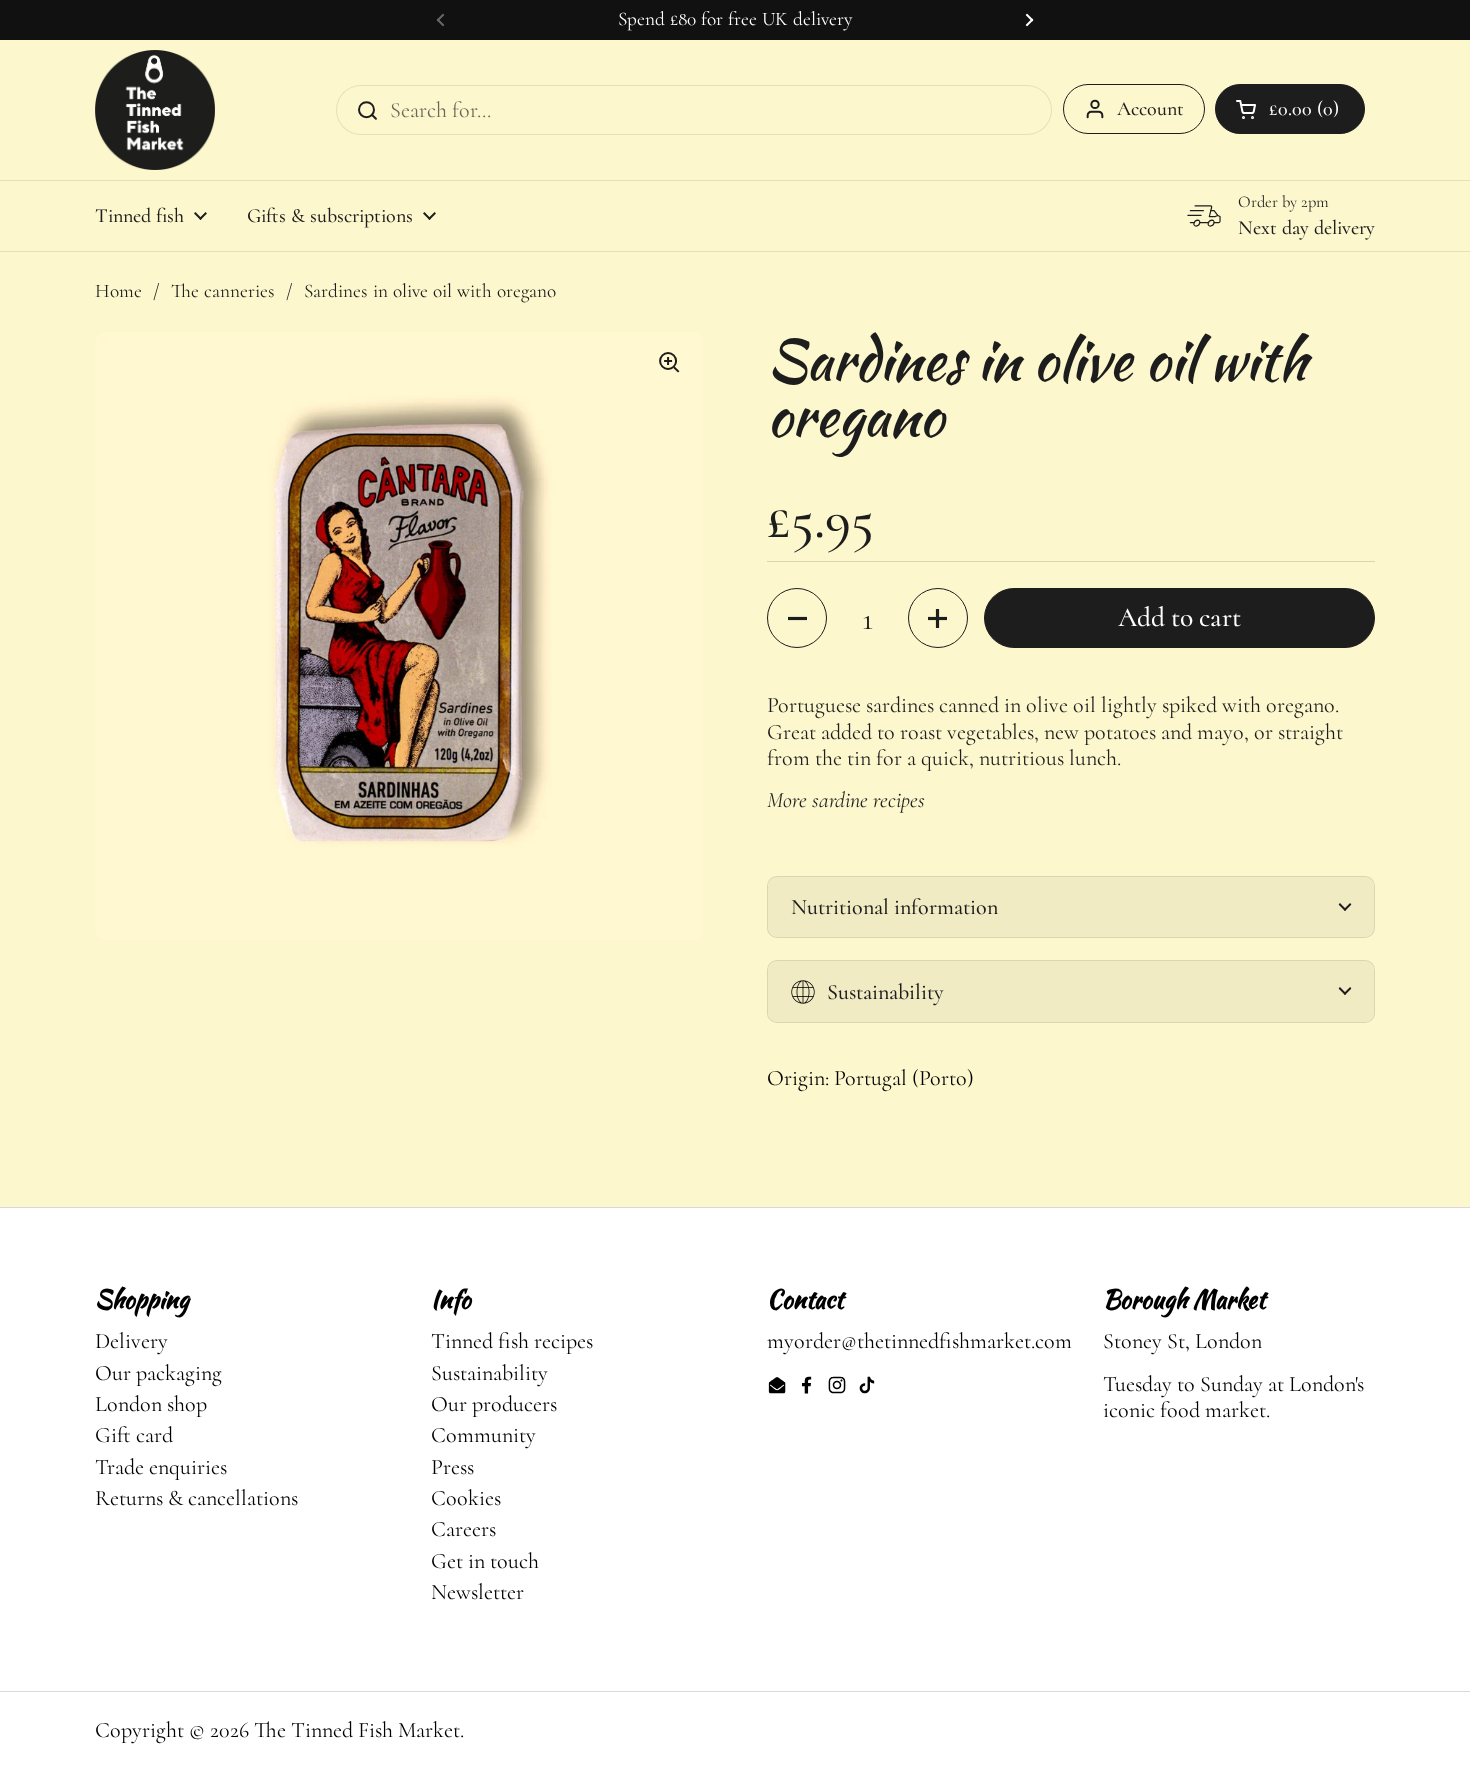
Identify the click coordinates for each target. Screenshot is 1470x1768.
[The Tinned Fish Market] (155, 110)
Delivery (131, 1341)
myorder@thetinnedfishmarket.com (919, 1341)
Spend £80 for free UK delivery (735, 19)
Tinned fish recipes (512, 1341)
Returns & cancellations (196, 1498)
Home (118, 291)
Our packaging (158, 1373)
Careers (463, 1529)
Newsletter (477, 1592)
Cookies (466, 1498)
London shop (151, 1404)
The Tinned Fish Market (357, 1730)
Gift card (134, 1435)
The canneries (223, 291)
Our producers (494, 1404)
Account (1150, 109)
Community (483, 1435)
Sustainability (489, 1373)
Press (452, 1467)
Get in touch (485, 1561)
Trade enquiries (161, 1467)
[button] (797, 618)
